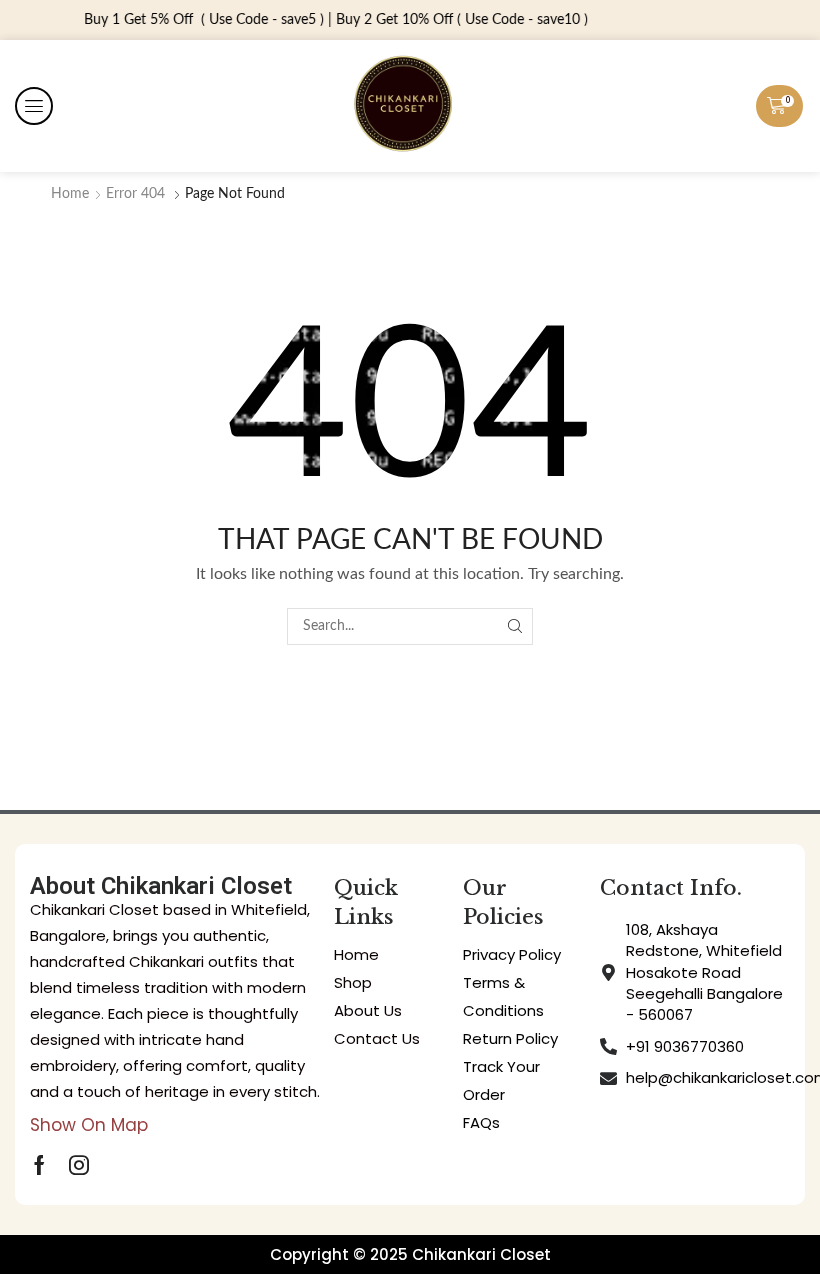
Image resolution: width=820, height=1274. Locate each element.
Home (70, 194)
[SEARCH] (514, 626)
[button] (34, 106)
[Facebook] (39, 1165)
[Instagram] (79, 1165)
